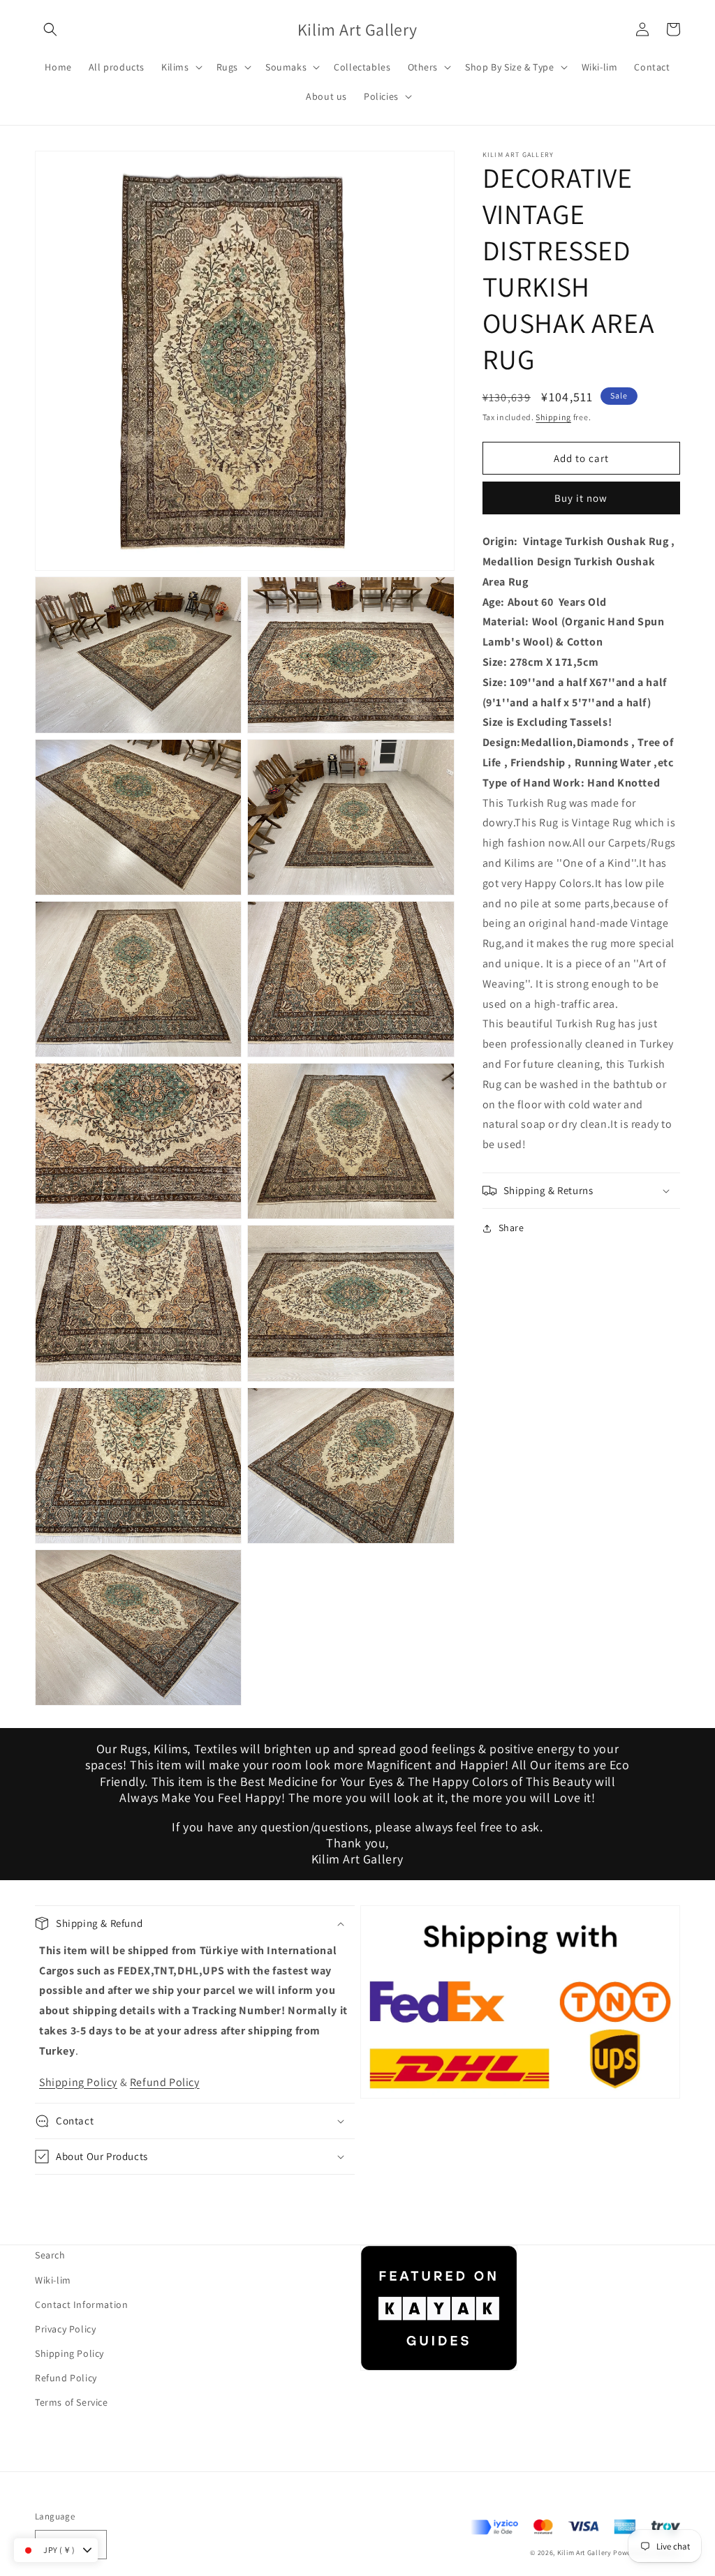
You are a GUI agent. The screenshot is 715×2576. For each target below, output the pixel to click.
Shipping (553, 417)
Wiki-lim (53, 2280)
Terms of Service (72, 2402)
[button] (50, 29)
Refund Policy (165, 2082)
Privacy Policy (65, 2329)
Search (50, 2255)
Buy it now (581, 498)
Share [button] (511, 1228)
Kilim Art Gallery (584, 2553)
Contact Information (81, 2305)
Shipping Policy (78, 2082)
